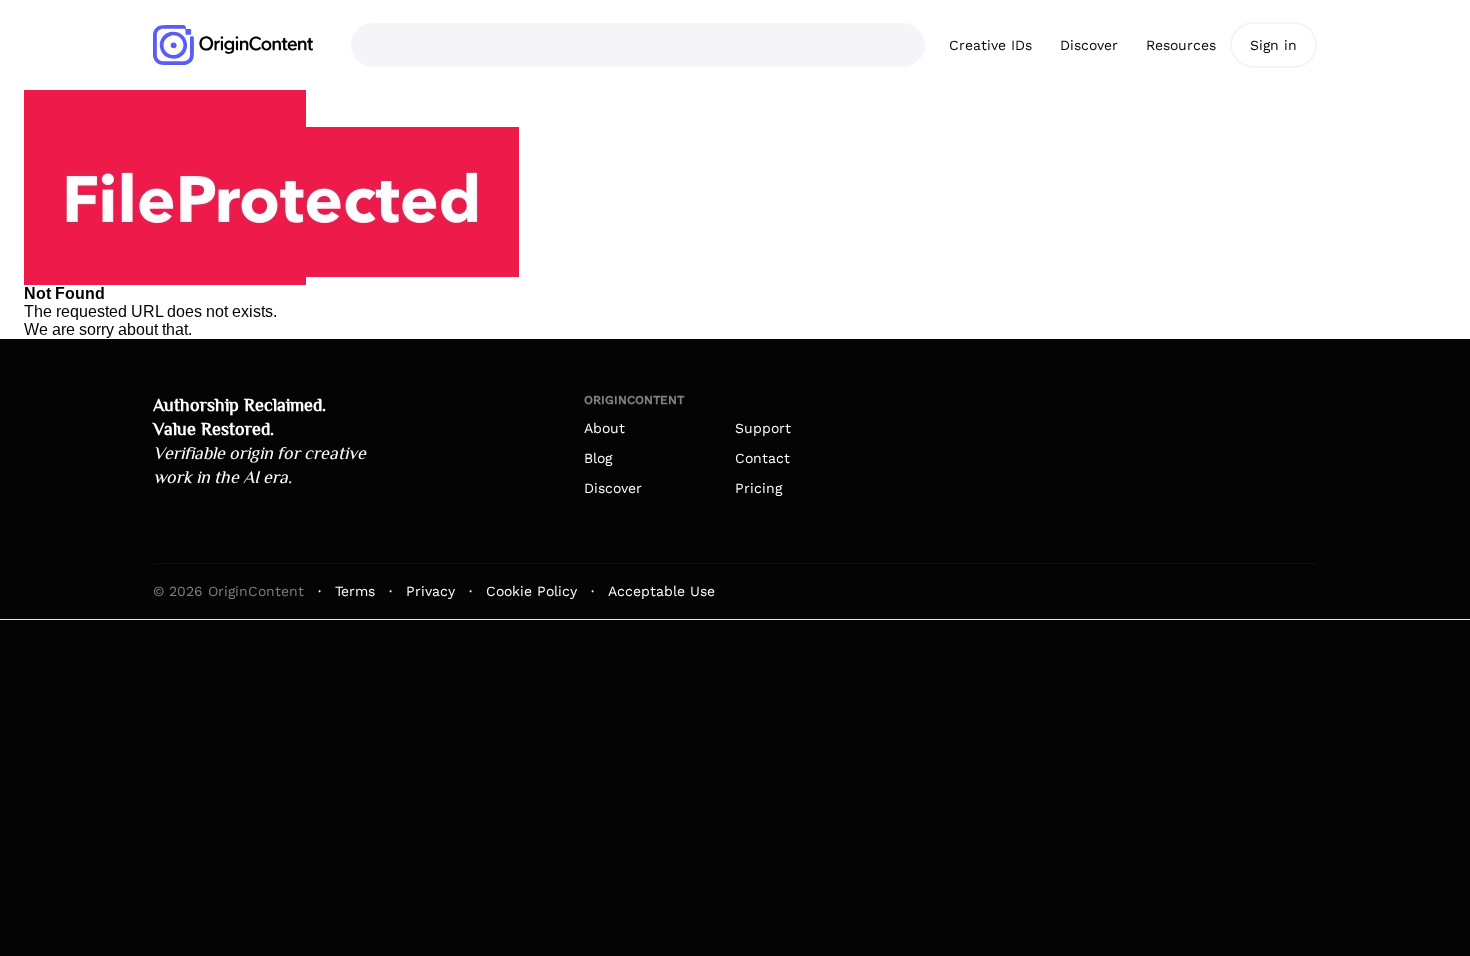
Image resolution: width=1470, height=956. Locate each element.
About (604, 428)
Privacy (430, 591)
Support (763, 428)
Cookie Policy (531, 591)
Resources (1181, 45)
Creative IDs (990, 45)
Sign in (1273, 45)
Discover (1089, 45)
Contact (762, 458)
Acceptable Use (661, 591)
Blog (598, 458)
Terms (355, 591)
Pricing (758, 488)
